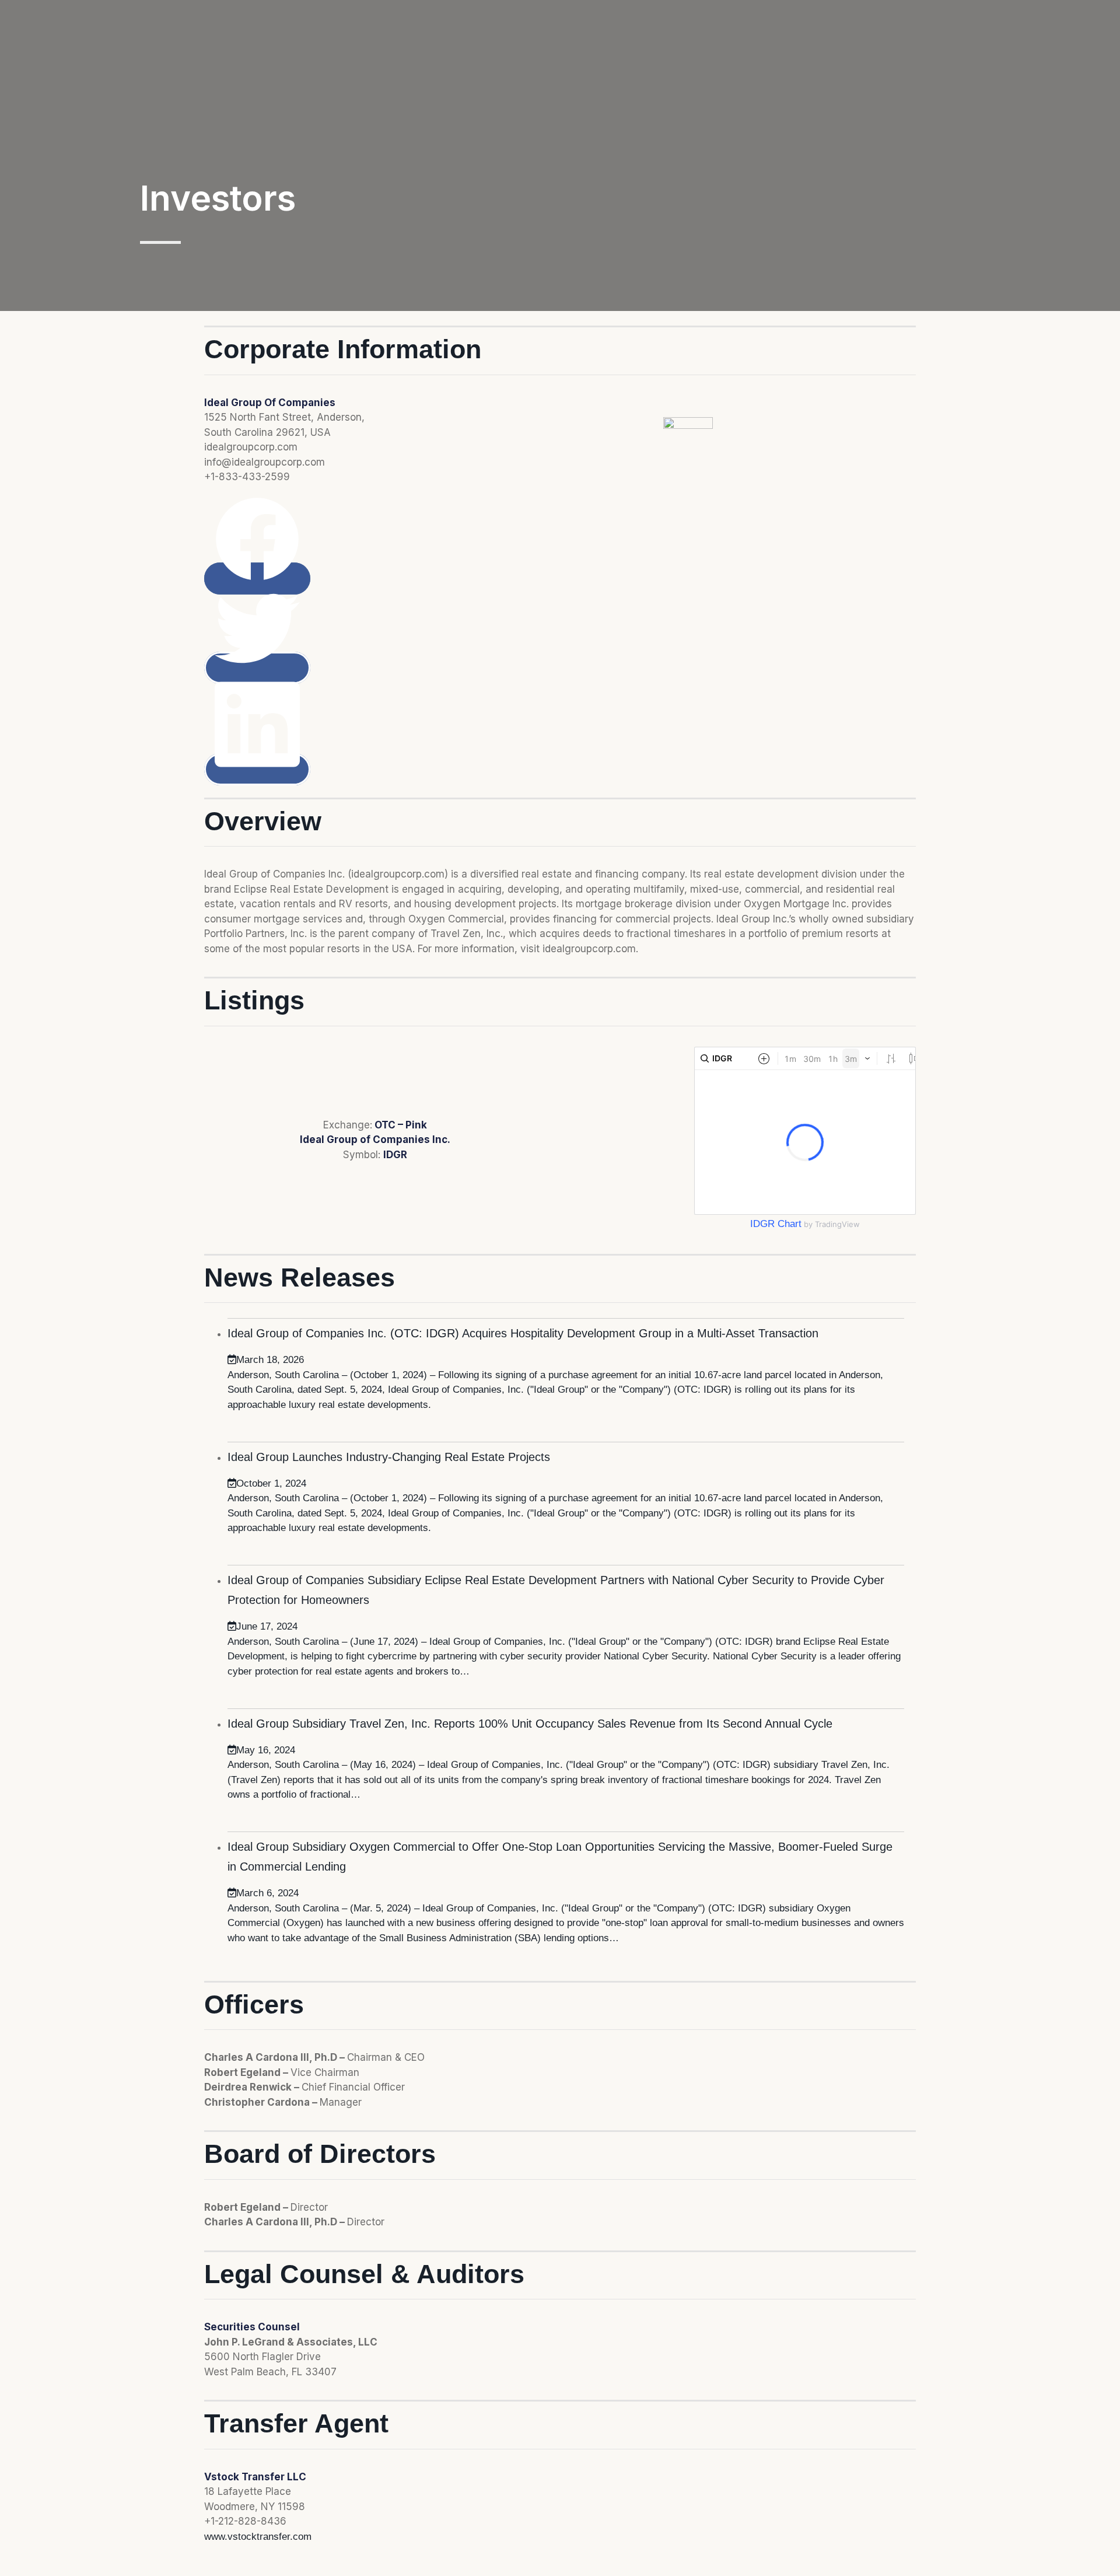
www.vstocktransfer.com (258, 2537)
